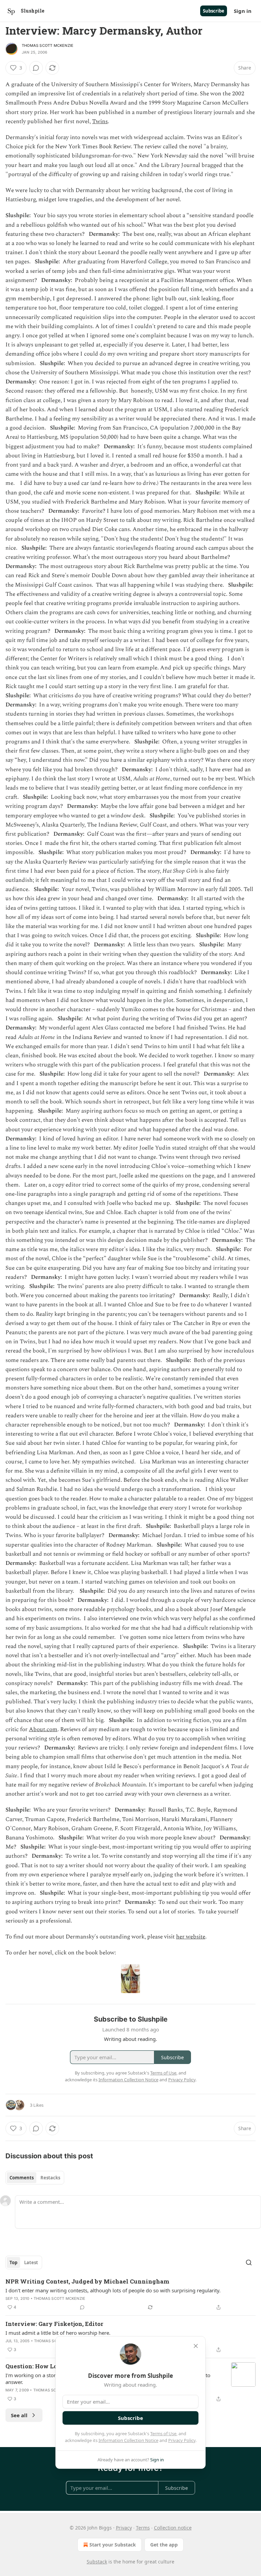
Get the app (164, 2545)
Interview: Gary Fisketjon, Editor (54, 2324)
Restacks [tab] (50, 2178)
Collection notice (173, 2528)
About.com (43, 1729)
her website (191, 1937)
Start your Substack (113, 2545)
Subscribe (214, 11)
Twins (100, 121)
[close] (196, 2346)
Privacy (124, 2528)
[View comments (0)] (36, 68)
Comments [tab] (22, 2178)
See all (19, 2415)
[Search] (249, 2262)
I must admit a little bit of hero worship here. (58, 2333)
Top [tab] (13, 2262)
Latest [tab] (31, 2262)
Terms (143, 2528)
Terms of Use (163, 2433)
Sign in (243, 11)
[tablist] (35, 2178)
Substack (97, 2562)
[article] (130, 2294)
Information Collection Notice (128, 2440)
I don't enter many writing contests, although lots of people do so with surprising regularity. (113, 2290)
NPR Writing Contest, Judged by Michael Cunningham (87, 2281)
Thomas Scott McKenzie (48, 45)
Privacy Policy (182, 2440)
